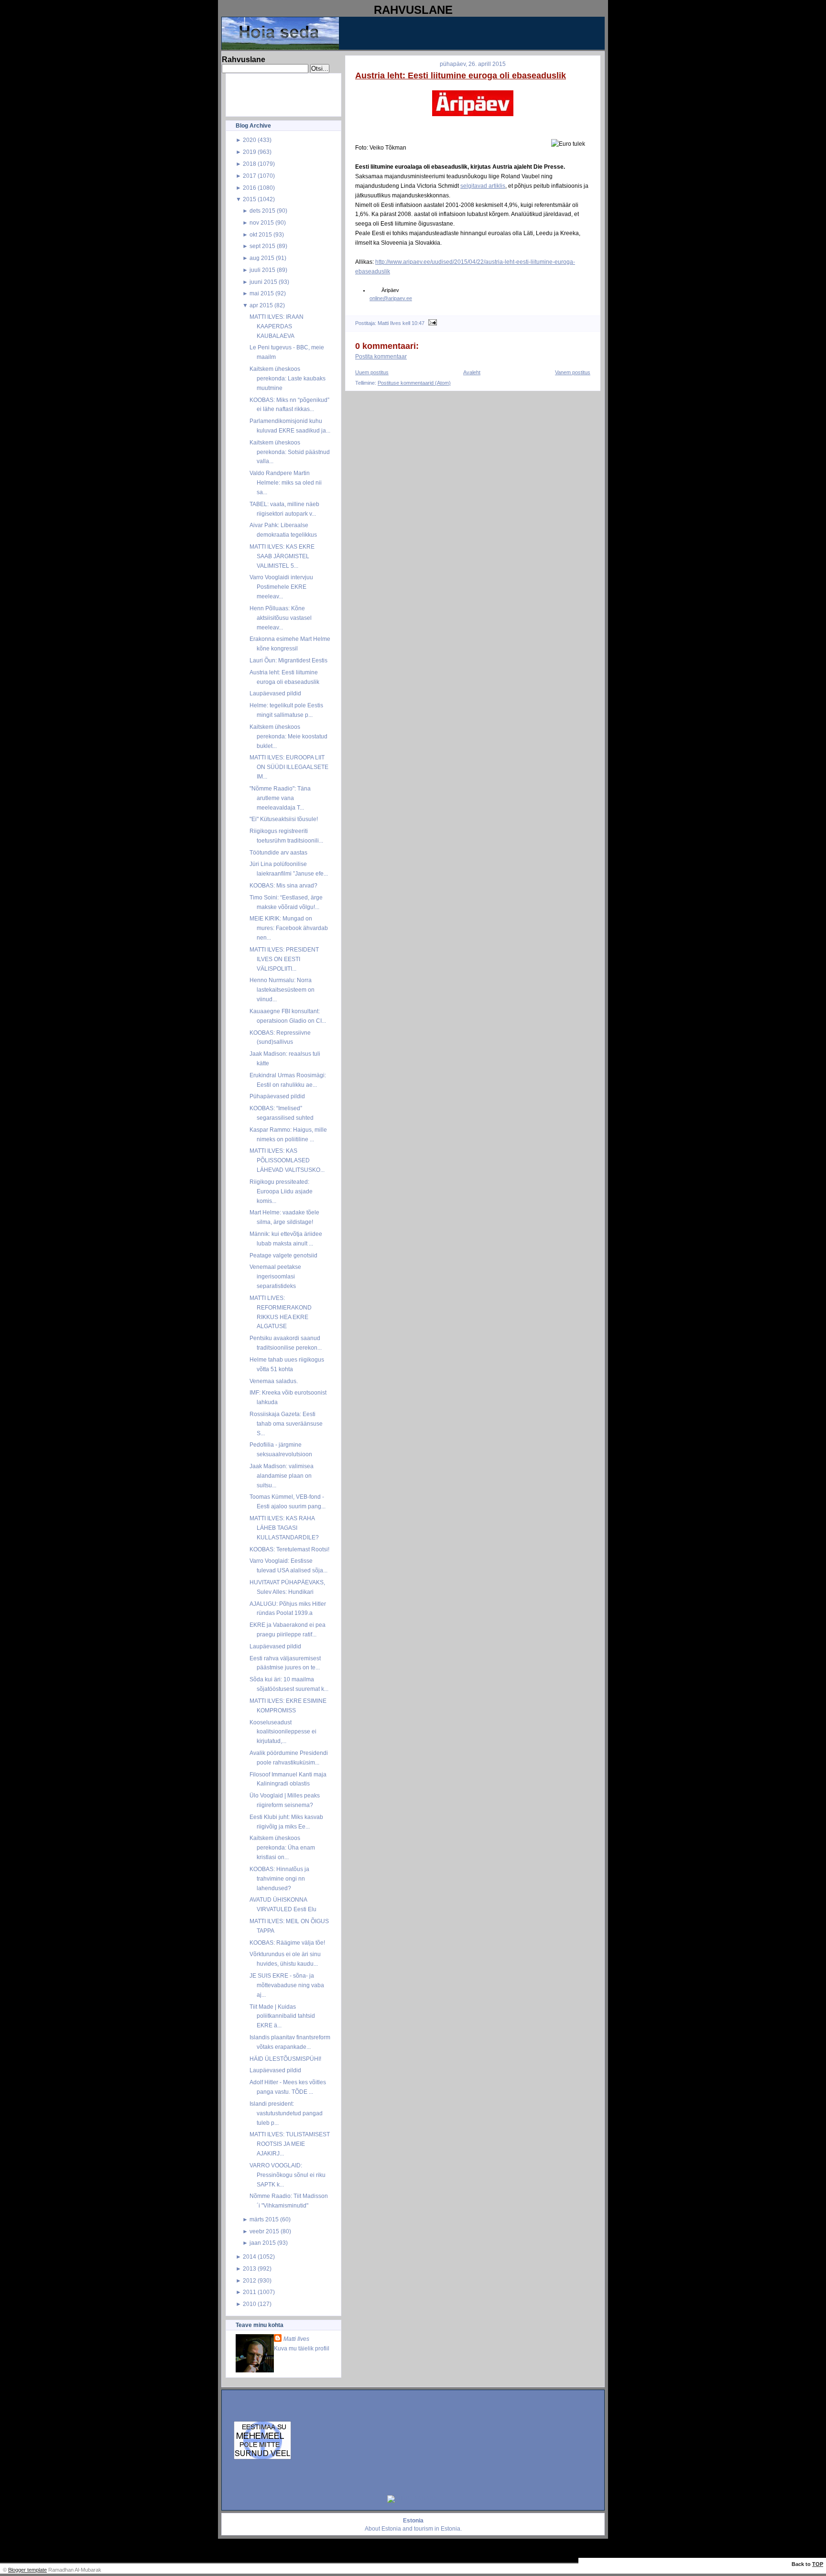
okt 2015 (261, 234)
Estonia (391, 2529)
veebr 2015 (264, 2231)
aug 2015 (262, 258)
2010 (250, 2304)
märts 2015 (264, 2219)
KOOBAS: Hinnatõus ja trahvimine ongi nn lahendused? (279, 1878)
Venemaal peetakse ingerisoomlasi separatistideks (275, 1276)
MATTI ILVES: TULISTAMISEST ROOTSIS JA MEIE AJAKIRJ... (290, 2144)
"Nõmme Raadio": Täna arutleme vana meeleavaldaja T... (280, 798)
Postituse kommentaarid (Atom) (414, 383)
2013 (250, 2268)
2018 (250, 164)
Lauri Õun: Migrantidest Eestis (288, 660)
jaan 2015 (263, 2243)
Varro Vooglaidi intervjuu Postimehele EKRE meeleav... (281, 587)
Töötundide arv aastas (278, 852)
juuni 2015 (263, 282)
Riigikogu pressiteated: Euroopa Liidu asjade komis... (281, 1191)
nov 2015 (262, 222)
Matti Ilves (296, 2339)
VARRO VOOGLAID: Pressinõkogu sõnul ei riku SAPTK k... (288, 2175)
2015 (250, 199)
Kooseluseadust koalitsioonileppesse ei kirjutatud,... (283, 1732)
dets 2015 (262, 211)
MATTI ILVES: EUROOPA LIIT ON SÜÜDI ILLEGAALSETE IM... (289, 767)
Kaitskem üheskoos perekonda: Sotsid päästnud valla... (290, 452)
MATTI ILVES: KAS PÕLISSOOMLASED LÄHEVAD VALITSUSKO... (287, 1160)
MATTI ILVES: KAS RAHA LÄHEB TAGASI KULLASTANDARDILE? (284, 1528)
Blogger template (27, 2570)
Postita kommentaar (381, 357)
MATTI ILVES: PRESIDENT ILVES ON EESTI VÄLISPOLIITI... (284, 959)
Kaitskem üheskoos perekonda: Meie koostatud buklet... (288, 736)
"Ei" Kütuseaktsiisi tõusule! (284, 819)
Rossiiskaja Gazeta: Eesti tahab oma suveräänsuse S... (286, 1423)
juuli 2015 (262, 270)
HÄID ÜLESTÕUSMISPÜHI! (285, 2059)
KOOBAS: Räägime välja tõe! (287, 1943)
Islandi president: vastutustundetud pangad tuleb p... (286, 2113)
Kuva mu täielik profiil (302, 2348)
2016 (250, 188)
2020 (250, 140)
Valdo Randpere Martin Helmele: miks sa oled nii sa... (286, 482)
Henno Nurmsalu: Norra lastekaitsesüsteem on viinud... (282, 990)
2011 (250, 2292)
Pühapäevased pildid (277, 1096)
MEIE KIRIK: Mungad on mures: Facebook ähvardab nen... (289, 928)
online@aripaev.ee (391, 298)
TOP (818, 2564)
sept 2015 (262, 246)
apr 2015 (261, 305)
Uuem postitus (372, 372)
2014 (250, 2257)
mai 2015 (262, 293)
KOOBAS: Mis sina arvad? (283, 885)
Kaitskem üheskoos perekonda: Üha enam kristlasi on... (282, 1847)
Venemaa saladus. (274, 1381)
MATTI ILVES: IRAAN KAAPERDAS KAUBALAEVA (277, 326)
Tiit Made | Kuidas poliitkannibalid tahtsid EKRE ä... (282, 2016)
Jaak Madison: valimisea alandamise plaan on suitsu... (282, 1476)
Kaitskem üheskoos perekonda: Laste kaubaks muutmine (288, 378)
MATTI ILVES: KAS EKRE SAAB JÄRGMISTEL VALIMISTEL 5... (282, 556)
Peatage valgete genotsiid (283, 1255)
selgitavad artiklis (483, 186)
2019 (250, 152)
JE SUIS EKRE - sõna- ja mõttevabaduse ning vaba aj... (287, 1985)
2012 (250, 2280)
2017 (250, 176)
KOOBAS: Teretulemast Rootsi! (289, 1549)
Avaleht (472, 372)
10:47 (418, 323)
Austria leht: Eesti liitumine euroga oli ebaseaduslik (461, 76)
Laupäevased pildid (275, 693)
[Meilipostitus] (431, 323)
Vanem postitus (573, 372)
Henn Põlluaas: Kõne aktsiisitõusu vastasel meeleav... (281, 618)
